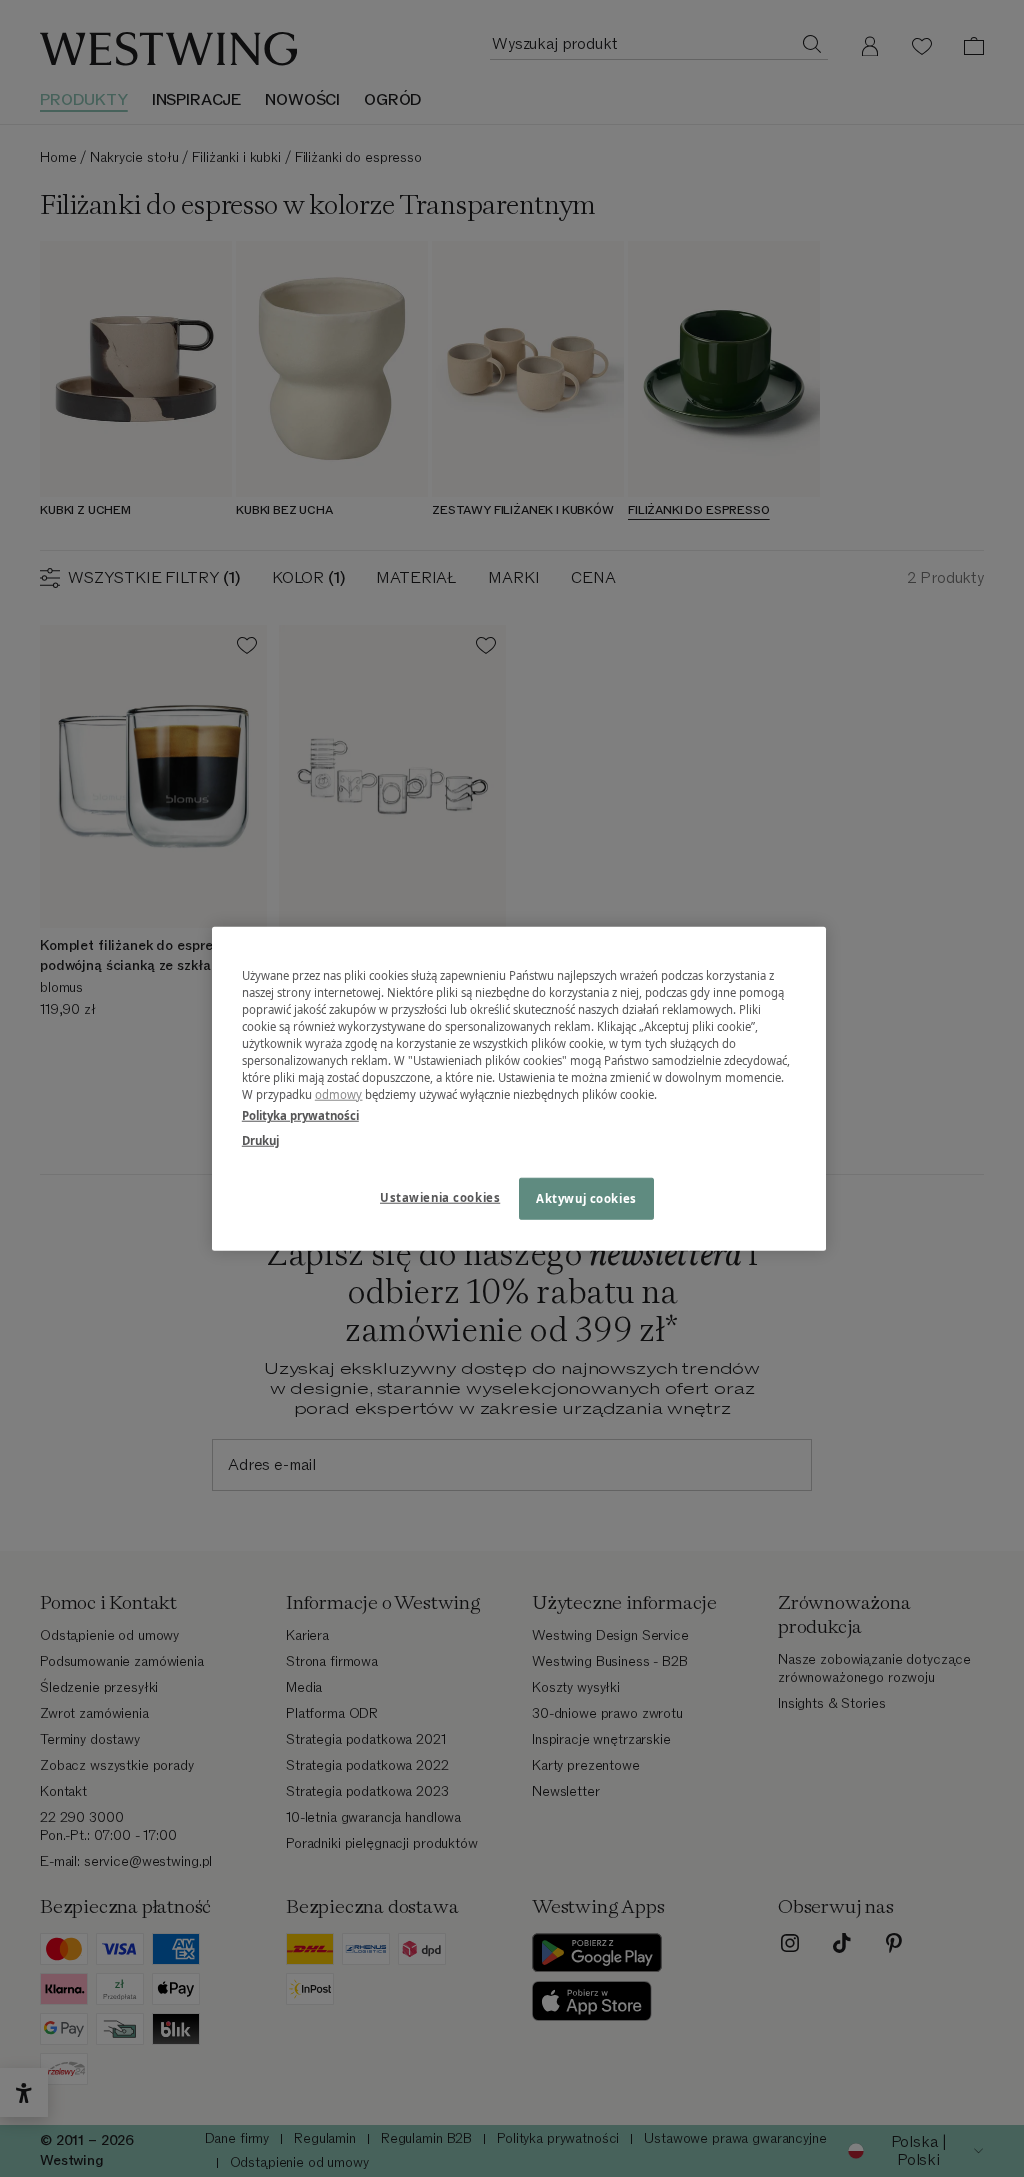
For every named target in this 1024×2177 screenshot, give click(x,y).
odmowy (339, 1094)
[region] (519, 1088)
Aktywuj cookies (586, 1198)
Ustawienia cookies (440, 1197)
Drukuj (260, 1140)
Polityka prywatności (300, 1115)
